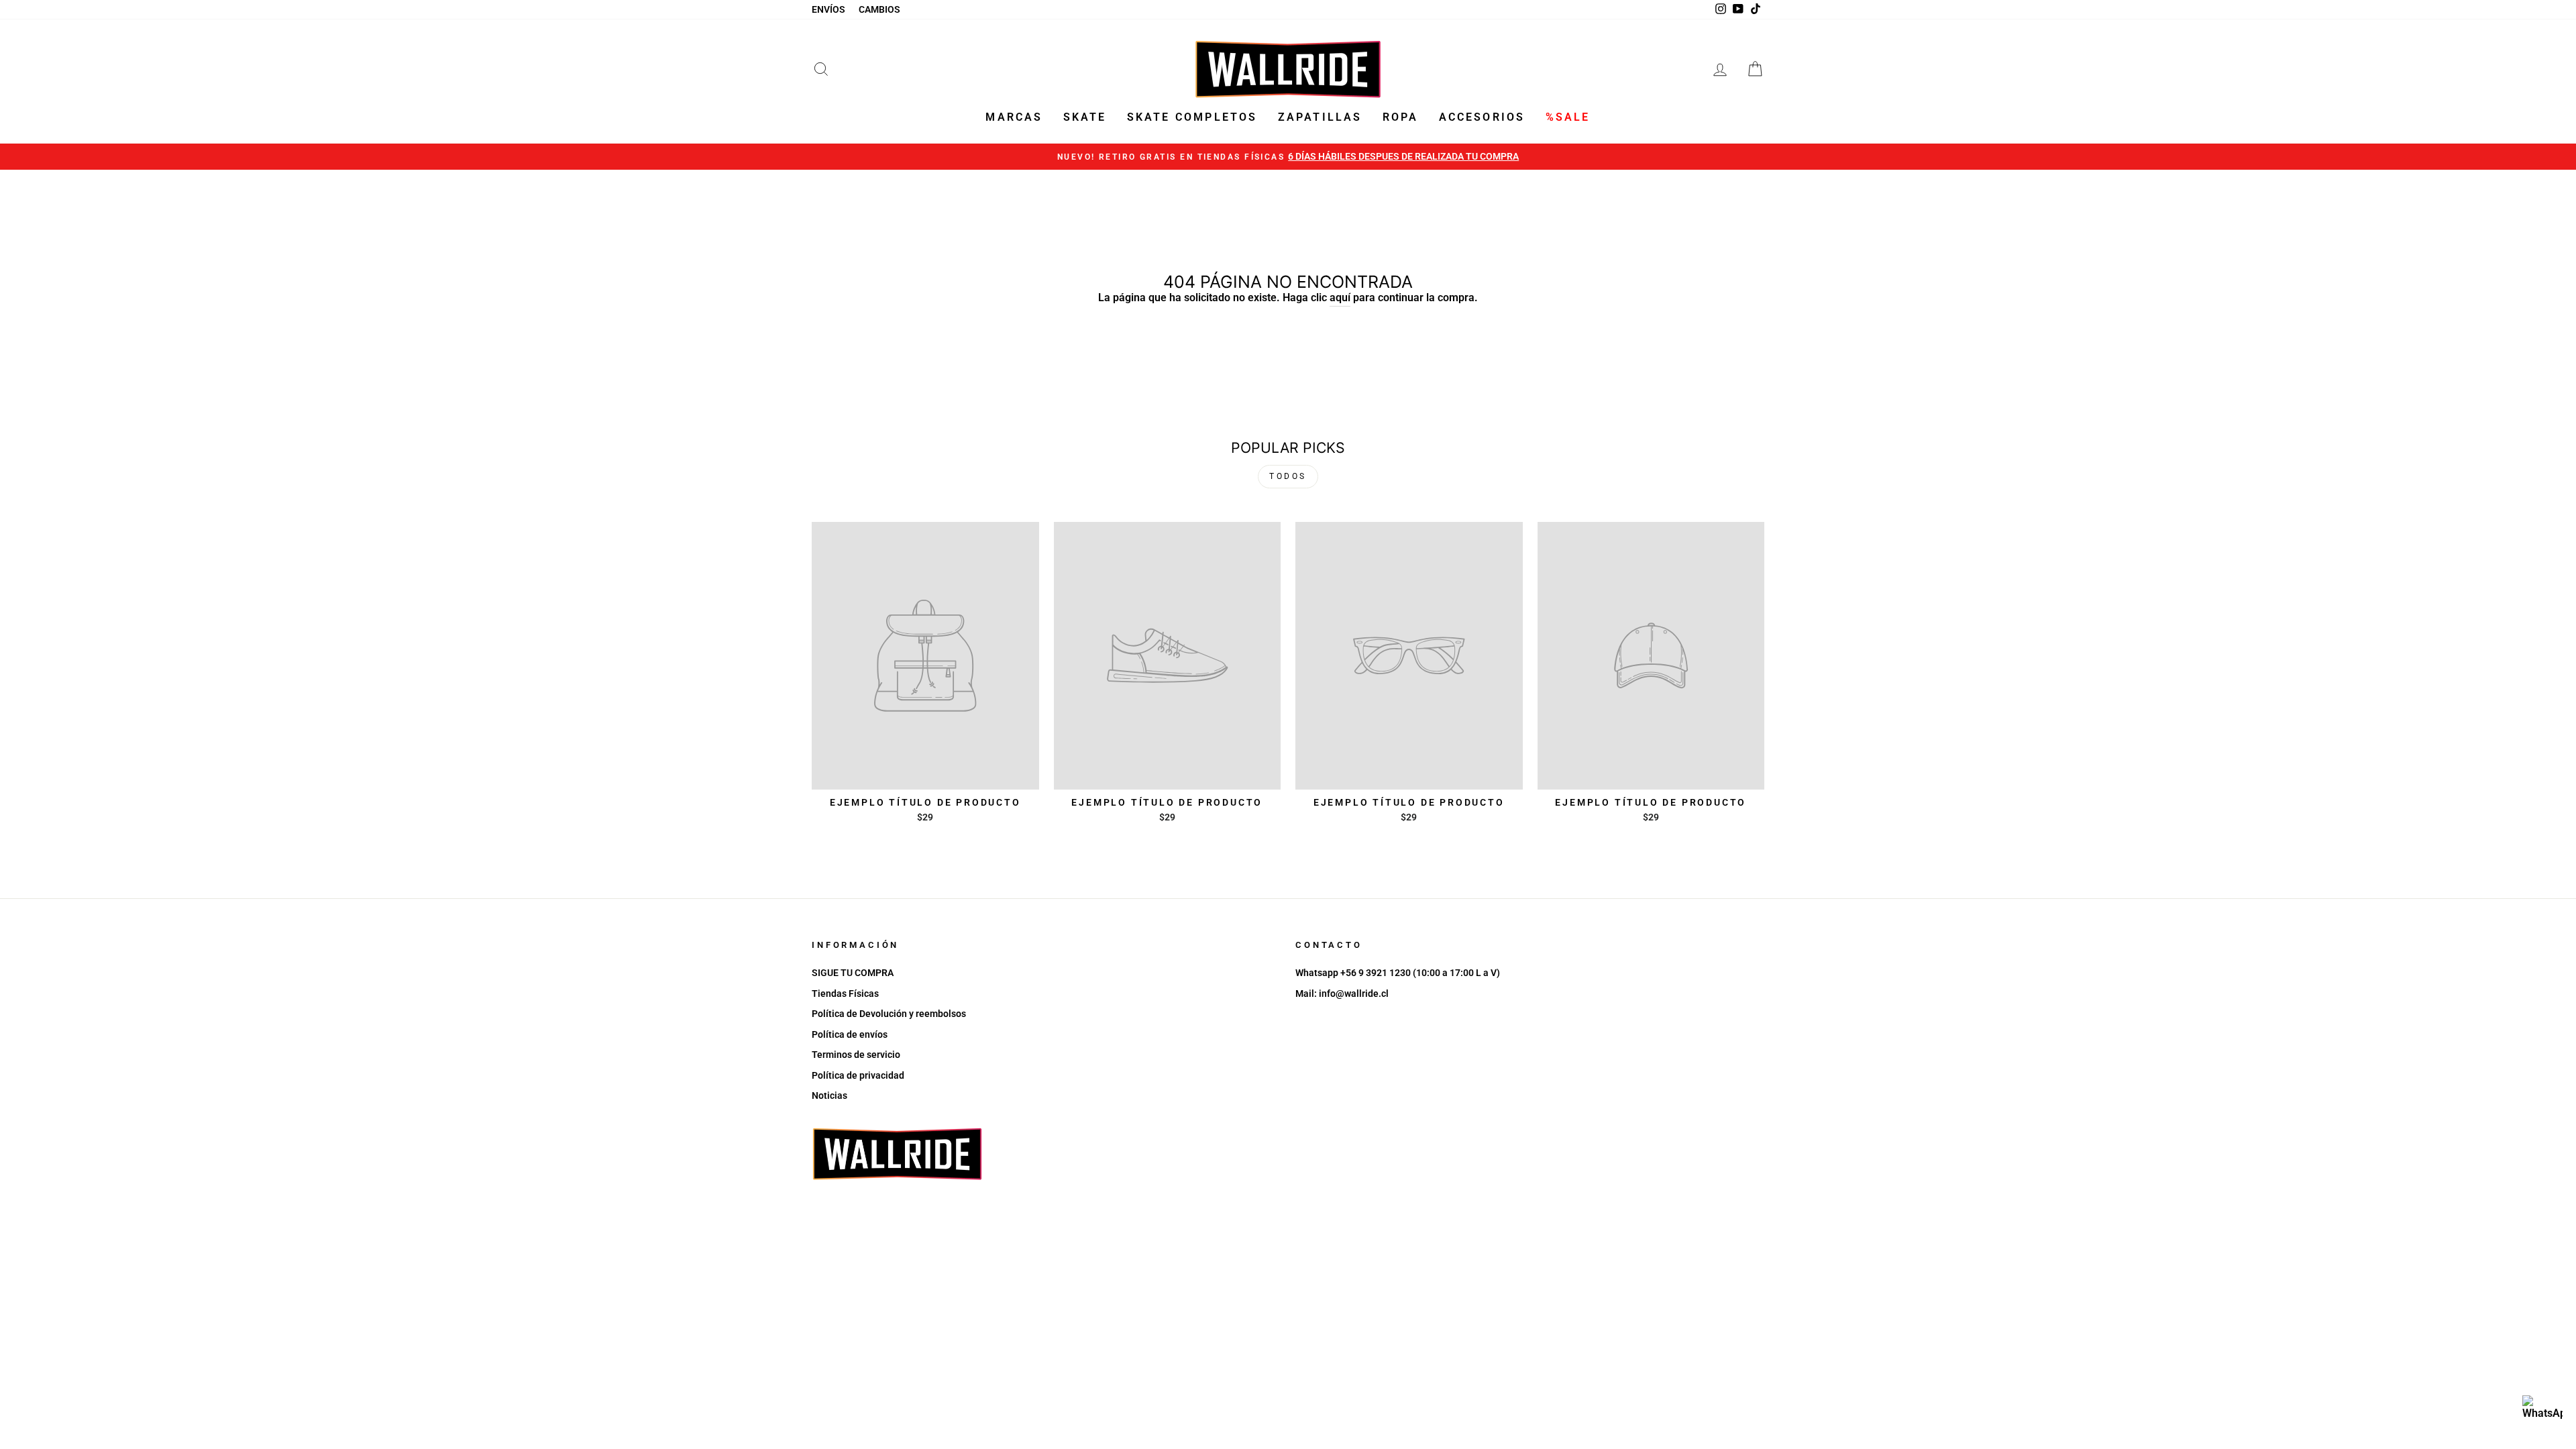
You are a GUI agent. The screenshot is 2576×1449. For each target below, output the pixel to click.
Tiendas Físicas (845, 994)
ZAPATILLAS (1320, 117)
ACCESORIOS (1482, 117)
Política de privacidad (858, 1075)
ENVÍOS (828, 9)
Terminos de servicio (856, 1055)
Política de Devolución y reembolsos (889, 1014)
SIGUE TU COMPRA (853, 973)
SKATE (1085, 117)
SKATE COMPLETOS (1192, 117)
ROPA (1401, 117)
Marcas (1014, 117)
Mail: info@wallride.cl (1342, 994)
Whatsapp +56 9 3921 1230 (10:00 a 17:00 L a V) (1398, 973)
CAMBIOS (879, 9)
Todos (1288, 476)
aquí (1340, 298)
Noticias (829, 1095)
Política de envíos (850, 1034)
